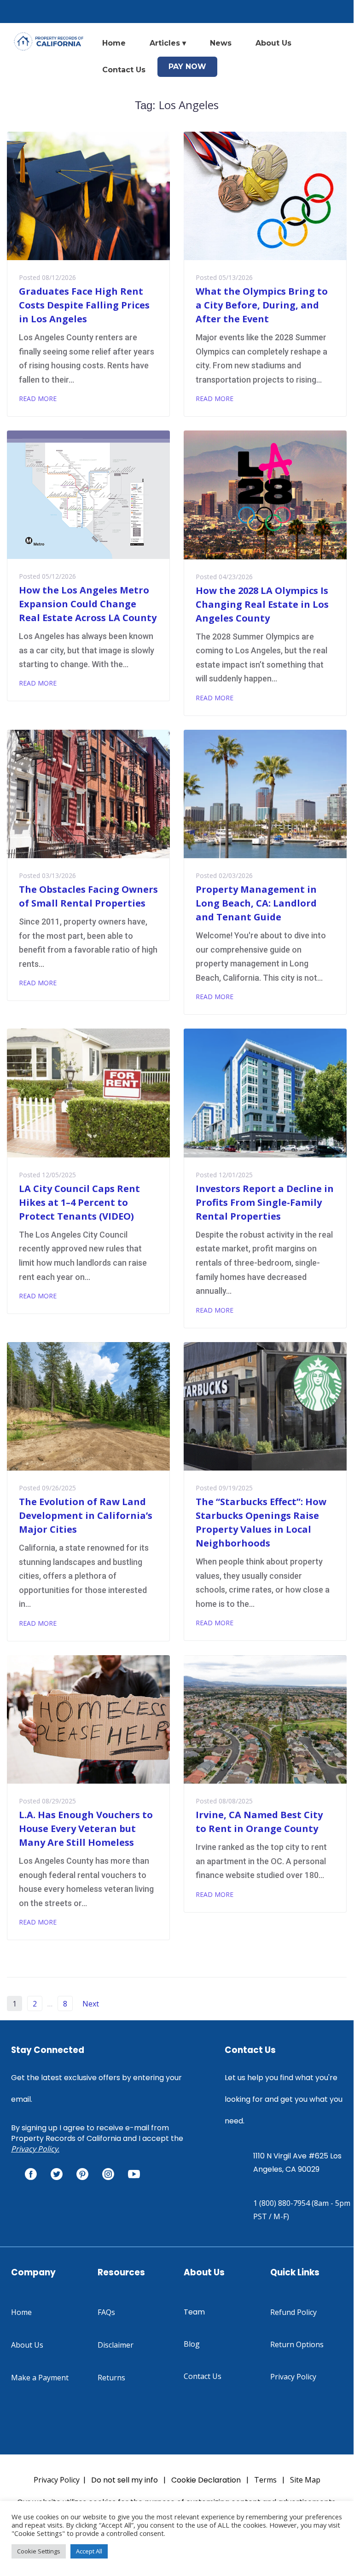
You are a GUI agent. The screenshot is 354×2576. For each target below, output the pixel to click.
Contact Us (124, 70)
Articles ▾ (168, 43)
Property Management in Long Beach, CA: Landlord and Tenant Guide (256, 903)
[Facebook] (31, 2174)
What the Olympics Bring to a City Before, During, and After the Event (262, 305)
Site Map (305, 2480)
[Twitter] (57, 2174)
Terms (265, 2480)
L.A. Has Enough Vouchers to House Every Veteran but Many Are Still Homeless (86, 1829)
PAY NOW (187, 67)
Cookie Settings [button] (39, 2551)
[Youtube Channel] (134, 2174)
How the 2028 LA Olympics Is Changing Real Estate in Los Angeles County (262, 604)
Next (92, 2004)
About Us (273, 43)
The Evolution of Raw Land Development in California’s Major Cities (86, 1515)
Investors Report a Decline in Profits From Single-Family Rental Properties (265, 1202)
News (221, 43)
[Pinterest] (82, 2174)
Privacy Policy (35, 2149)
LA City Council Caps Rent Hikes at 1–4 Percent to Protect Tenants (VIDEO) (79, 1202)
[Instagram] (108, 2174)
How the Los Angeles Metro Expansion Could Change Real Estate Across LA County (88, 604)
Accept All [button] (89, 2551)
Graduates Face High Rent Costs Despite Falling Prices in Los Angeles (84, 305)
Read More (38, 398)
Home (114, 43)
